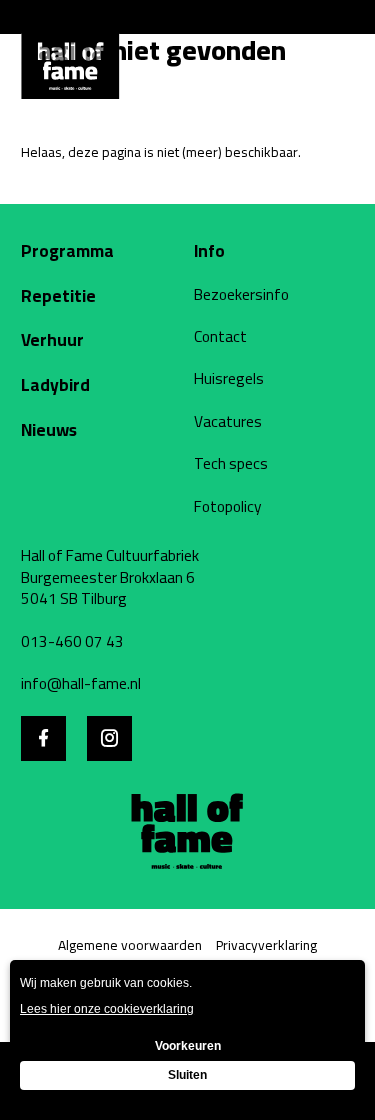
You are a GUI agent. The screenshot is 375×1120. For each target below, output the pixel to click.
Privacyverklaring (266, 945)
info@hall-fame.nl (81, 684)
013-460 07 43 (72, 642)
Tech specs (231, 464)
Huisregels (229, 379)
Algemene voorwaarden (130, 945)
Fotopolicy (228, 507)
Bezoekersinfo (241, 295)
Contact (220, 337)
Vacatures (228, 422)
